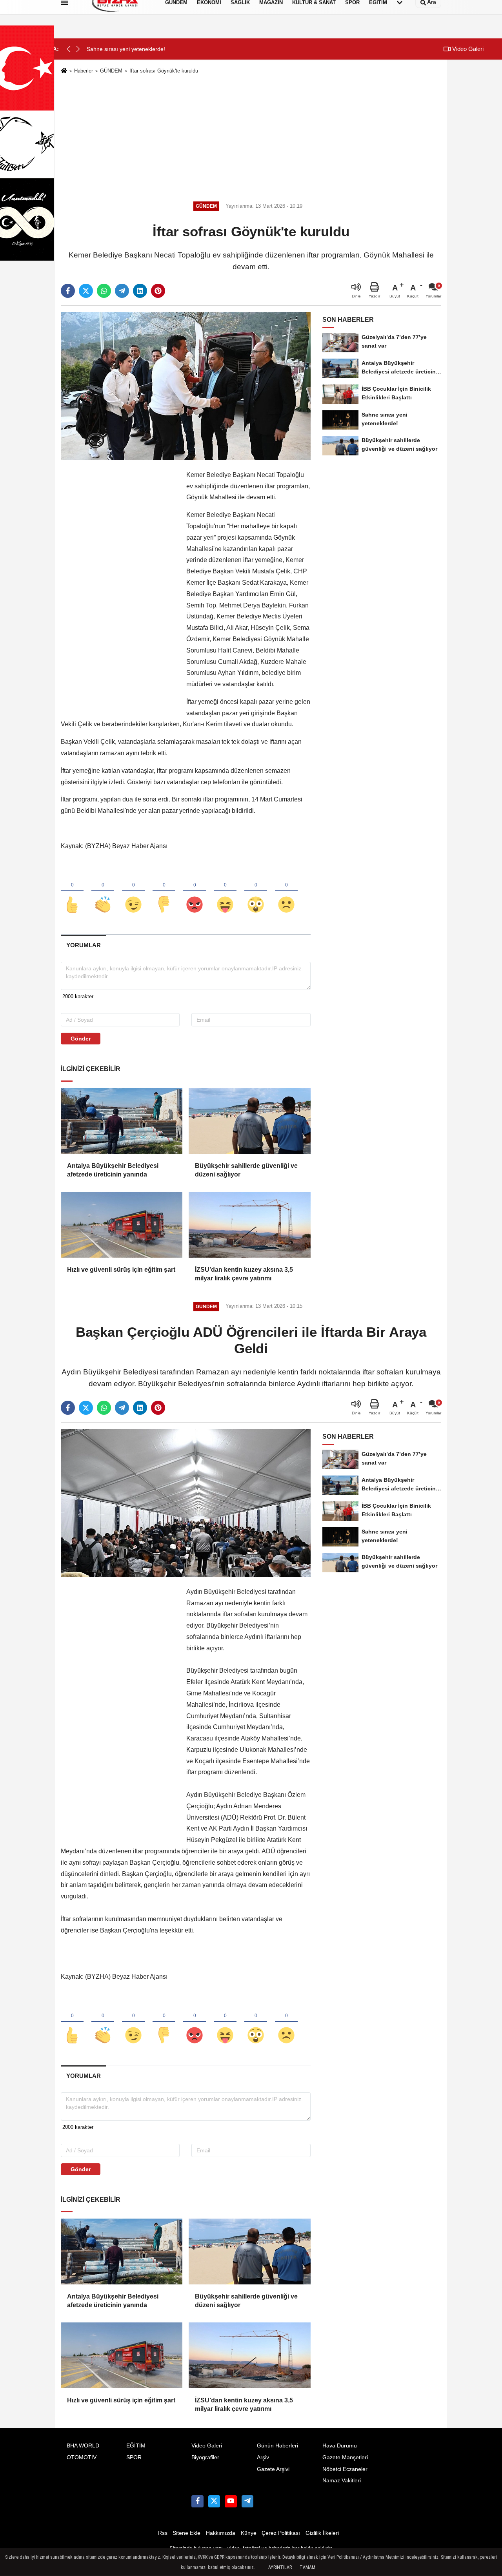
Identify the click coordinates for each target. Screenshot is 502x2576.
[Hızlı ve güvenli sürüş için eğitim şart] (122, 1225)
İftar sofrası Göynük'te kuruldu (164, 71)
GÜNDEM (111, 71)
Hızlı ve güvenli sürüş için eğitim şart (121, 1270)
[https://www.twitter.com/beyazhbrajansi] (214, 2501)
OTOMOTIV (82, 2457)
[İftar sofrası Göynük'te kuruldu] (186, 386)
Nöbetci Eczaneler (345, 2469)
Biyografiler (205, 2457)
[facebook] (68, 291)
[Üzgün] (286, 892)
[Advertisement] (251, 136)
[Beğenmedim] (164, 892)
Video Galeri (467, 49)
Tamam (307, 2567)
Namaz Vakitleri (342, 2481)
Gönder (81, 1039)
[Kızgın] (195, 892)
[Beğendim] (72, 892)
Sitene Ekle (186, 2533)
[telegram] (122, 291)
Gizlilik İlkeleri (322, 2533)
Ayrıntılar (280, 2567)
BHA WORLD (83, 2446)
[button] (78, 49)
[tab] (83, 945)
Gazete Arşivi (273, 2469)
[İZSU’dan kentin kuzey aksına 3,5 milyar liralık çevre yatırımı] (249, 1225)
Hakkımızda (221, 2533)
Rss (163, 2533)
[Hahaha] (225, 892)
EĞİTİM (136, 2446)
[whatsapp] (104, 291)
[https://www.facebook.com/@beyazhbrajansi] (231, 2501)
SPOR (134, 2457)
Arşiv (263, 2457)
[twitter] (86, 291)
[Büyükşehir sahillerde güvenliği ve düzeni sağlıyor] (249, 1121)
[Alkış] (103, 892)
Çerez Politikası (281, 2533)
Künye (249, 2533)
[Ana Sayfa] (64, 71)
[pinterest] (158, 291)
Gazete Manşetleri (345, 2457)
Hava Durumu (340, 2446)
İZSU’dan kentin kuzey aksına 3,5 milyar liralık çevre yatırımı (244, 1274)
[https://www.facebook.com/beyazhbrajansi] (197, 2501)
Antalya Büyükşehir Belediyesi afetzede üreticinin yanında (113, 1170)
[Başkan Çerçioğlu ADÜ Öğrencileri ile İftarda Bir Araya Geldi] (186, 1503)
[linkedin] (140, 291)
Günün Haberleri (277, 2446)
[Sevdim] (133, 892)
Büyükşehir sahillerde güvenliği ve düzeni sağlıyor (246, 1170)
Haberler (84, 71)
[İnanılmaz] (256, 892)
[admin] (247, 2501)
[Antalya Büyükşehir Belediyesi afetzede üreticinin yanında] (122, 1121)
